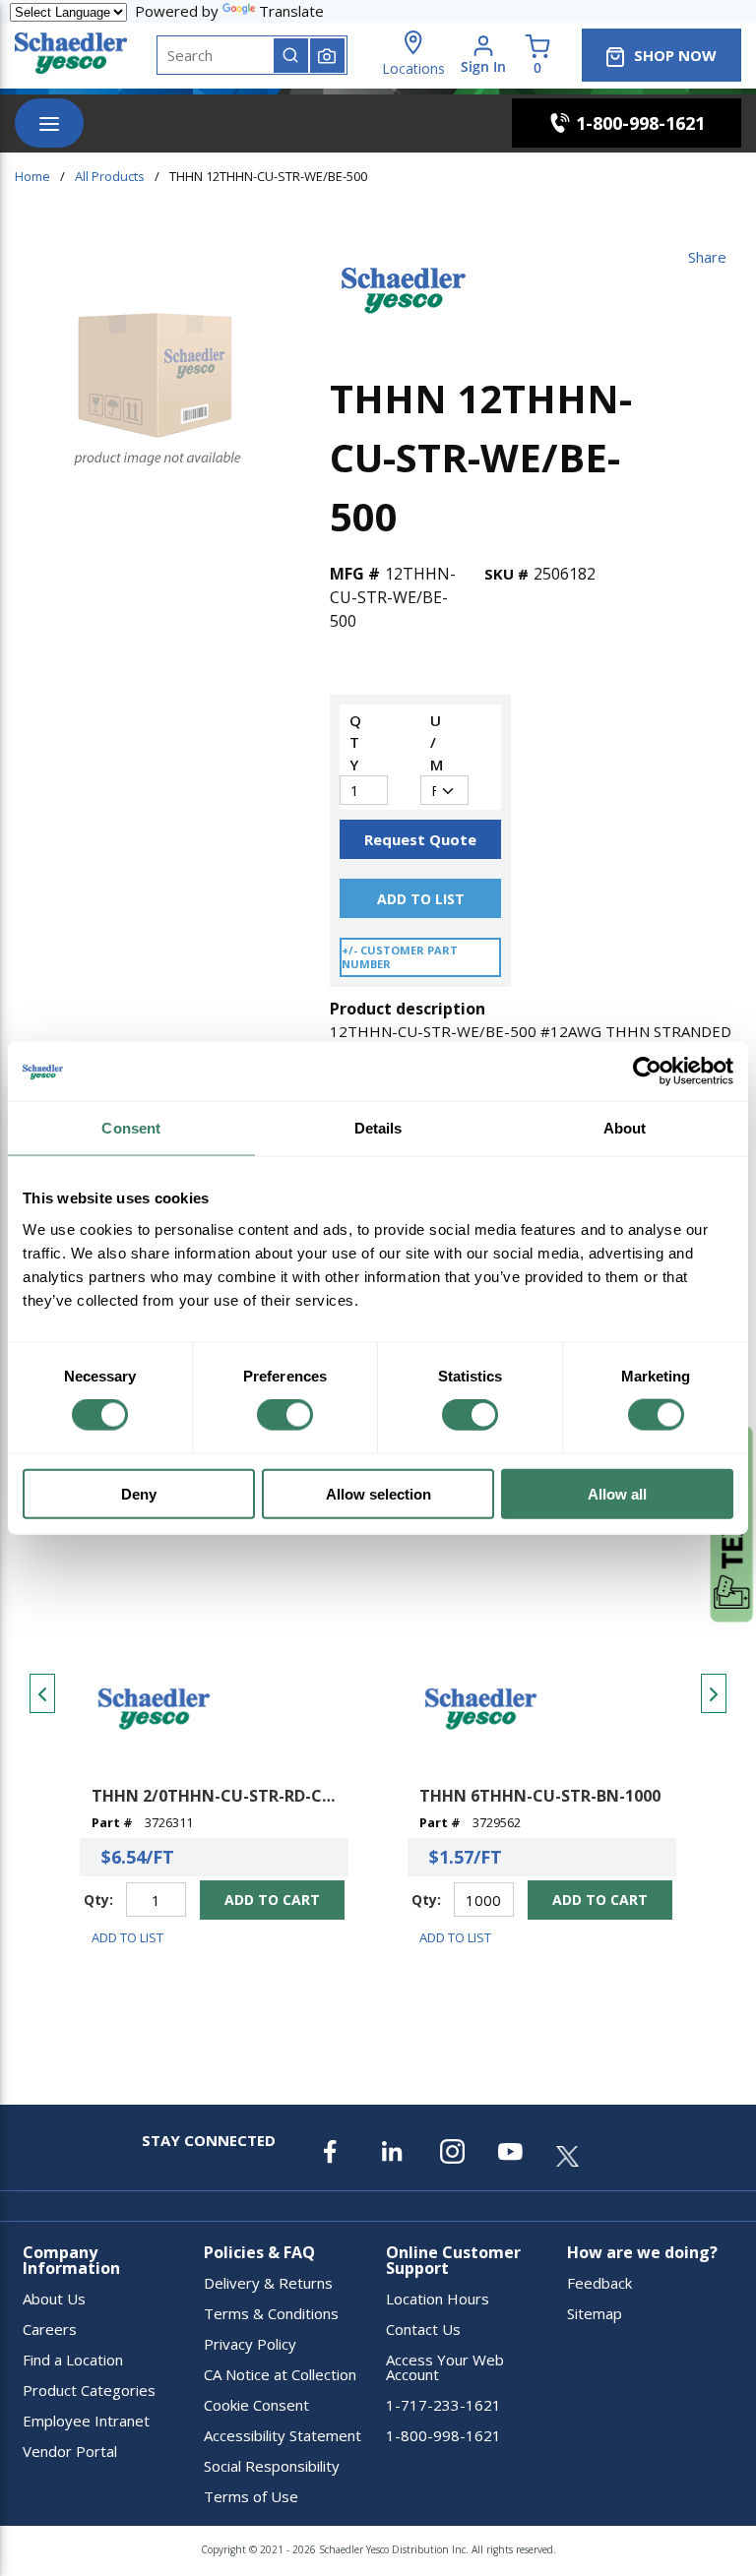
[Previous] (42, 1693)
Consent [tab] (131, 1128)
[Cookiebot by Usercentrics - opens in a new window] (647, 1072)
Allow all (617, 1493)
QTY (353, 742)
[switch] (285, 1415)
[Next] (714, 1693)
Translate (291, 11)
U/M (434, 742)
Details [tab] (378, 1128)
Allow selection (378, 1493)
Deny (139, 1493)
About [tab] (625, 1128)
